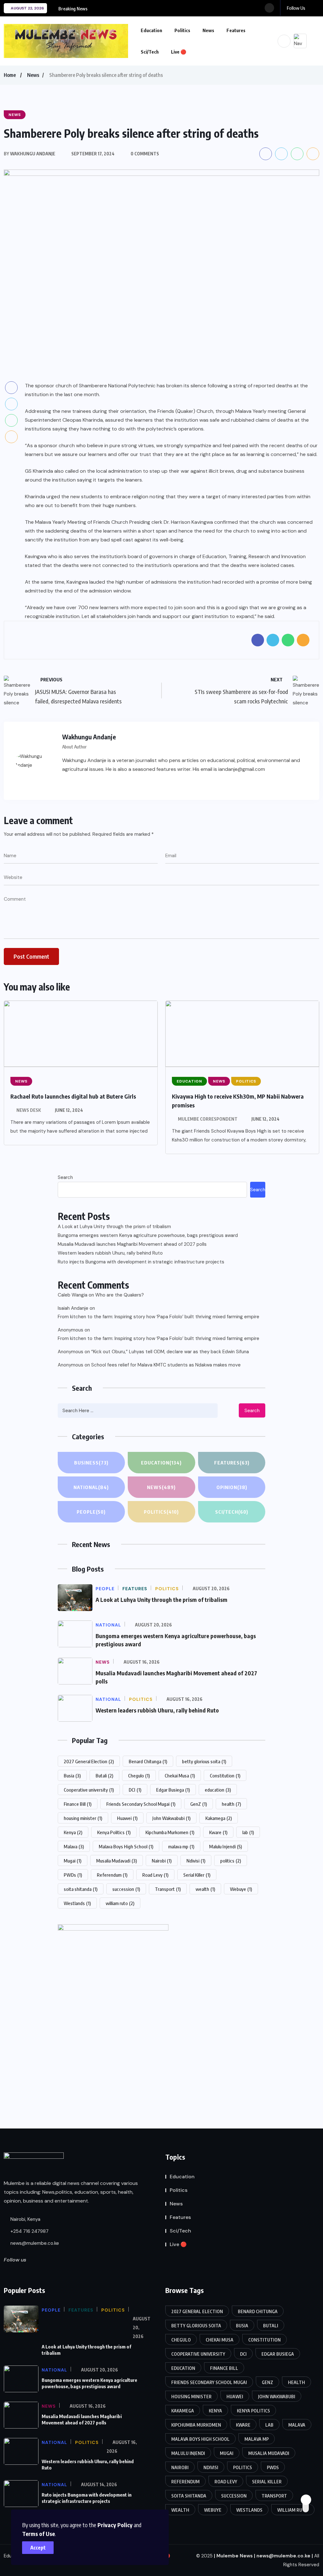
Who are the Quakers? (120, 1295)
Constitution (225, 1776)
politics (231, 1861)
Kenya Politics (114, 1832)
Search (65, 1177)
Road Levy (155, 1875)
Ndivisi (196, 1861)
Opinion (232, 1487)
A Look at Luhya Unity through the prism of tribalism (114, 1227)
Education (151, 30)
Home (10, 75)
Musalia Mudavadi (117, 1861)
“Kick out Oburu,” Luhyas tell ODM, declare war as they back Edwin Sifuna (170, 1352)
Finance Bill (78, 1804)
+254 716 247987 (29, 2231)
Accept (38, 2548)
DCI (135, 1790)
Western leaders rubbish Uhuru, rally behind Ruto (110, 1253)
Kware (218, 1832)
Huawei (127, 1818)
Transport (168, 1889)
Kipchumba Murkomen (170, 1832)
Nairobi (162, 1861)
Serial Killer (197, 1875)
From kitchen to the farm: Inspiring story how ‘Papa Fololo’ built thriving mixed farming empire (159, 1317)
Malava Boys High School (126, 1846)
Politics (182, 30)
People (91, 1512)
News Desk (29, 1110)
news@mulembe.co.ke (34, 2243)
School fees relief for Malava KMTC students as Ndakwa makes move (166, 1365)
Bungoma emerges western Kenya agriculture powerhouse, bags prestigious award (148, 1235)
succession (126, 1889)
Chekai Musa (180, 1776)
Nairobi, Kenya (25, 2219)
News (208, 30)
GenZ (199, 1804)
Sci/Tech (150, 52)
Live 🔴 (179, 52)
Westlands (77, 1903)
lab (248, 1832)
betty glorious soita (204, 1761)
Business (91, 1463)
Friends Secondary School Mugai (141, 1804)
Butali (104, 1776)
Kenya (73, 1832)
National (91, 1487)
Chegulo (139, 1776)
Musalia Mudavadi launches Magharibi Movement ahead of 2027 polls (132, 1244)
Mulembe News (235, 2556)
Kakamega (219, 1818)
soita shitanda (81, 1889)
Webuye (241, 1889)
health (231, 1804)
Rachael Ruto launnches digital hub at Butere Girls (73, 1096)
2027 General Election (89, 1761)
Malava (74, 1846)
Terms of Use (38, 2534)
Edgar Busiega (173, 1790)
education (218, 1790)
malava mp (181, 1846)
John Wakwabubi (171, 1818)
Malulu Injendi (226, 1846)
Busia (72, 1776)
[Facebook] (66, 784)
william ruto (120, 1903)
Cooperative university (89, 1790)
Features (236, 30)
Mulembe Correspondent (208, 1119)
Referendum (112, 1875)
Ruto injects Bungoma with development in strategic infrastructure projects (141, 1262)
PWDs (73, 1875)
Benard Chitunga (148, 1761)
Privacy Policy (115, 2525)
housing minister (83, 1818)
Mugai (73, 1861)
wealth (205, 1889)
